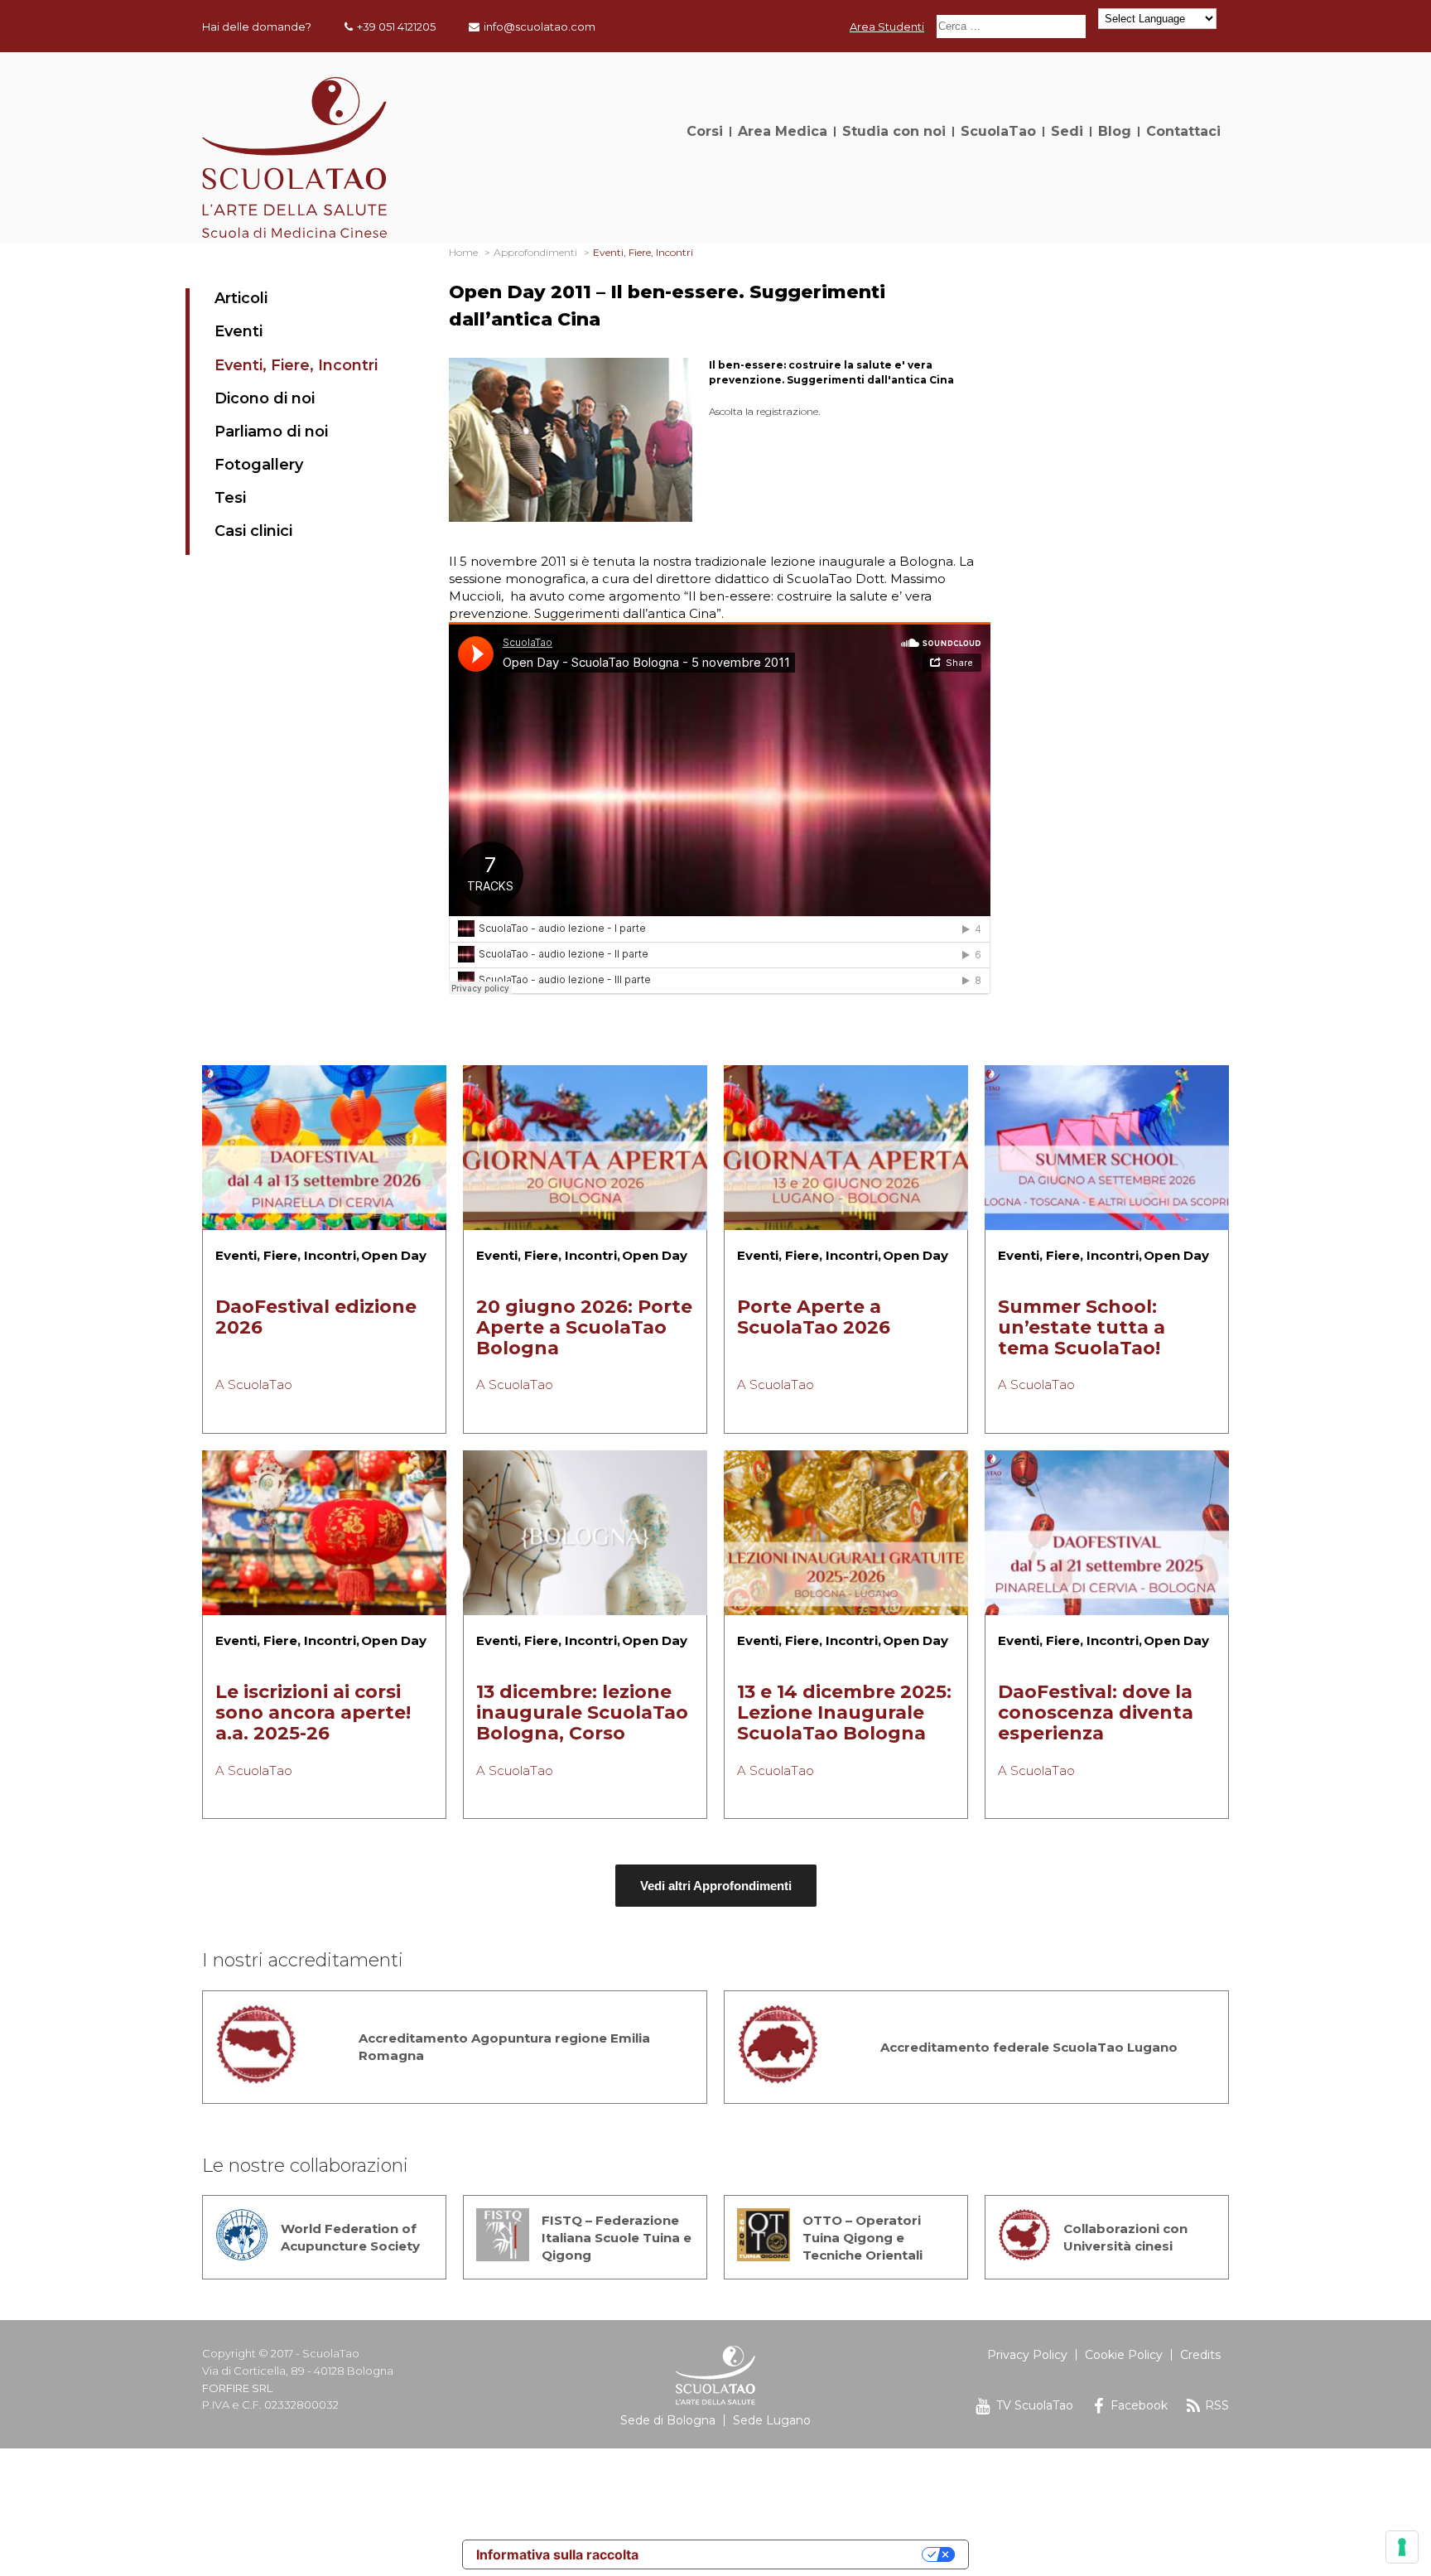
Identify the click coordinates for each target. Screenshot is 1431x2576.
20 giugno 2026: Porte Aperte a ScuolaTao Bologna (584, 1327)
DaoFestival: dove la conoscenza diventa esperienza (1096, 1713)
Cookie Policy (1124, 2355)
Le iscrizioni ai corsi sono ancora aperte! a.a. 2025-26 (313, 1713)
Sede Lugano (772, 2420)
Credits (1200, 2355)
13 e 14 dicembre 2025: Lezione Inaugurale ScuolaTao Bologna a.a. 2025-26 (844, 1723)
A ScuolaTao (254, 1384)
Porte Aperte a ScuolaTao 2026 (814, 1317)
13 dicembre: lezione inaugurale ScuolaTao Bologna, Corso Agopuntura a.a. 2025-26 (585, 1733)
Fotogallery (259, 465)
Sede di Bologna (668, 2420)
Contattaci (1183, 131)
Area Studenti (887, 27)
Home (463, 252)
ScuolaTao (998, 131)
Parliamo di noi (271, 432)
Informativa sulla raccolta (557, 2554)
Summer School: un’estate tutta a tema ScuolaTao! (1082, 1327)
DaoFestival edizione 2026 (316, 1317)
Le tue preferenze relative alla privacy (788, 2554)
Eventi (238, 331)
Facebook (1139, 2405)
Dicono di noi (265, 398)
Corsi (705, 131)
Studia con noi (894, 131)
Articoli (241, 298)
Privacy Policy (1027, 2355)
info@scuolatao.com (540, 27)
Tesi (230, 498)
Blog (1115, 131)
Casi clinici (253, 531)
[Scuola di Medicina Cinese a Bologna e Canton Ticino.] (294, 233)
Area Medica (783, 131)
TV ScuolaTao (1035, 2405)
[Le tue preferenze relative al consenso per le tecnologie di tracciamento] (1402, 2547)
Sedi (1067, 131)
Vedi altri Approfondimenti (716, 1886)
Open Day (394, 1255)
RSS (1217, 2405)
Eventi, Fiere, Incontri (296, 365)
